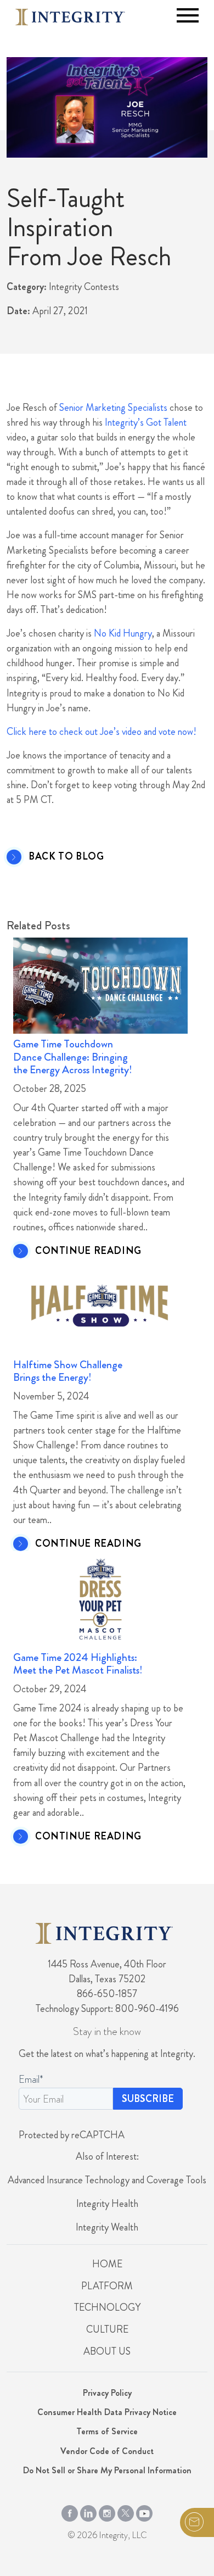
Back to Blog (66, 857)
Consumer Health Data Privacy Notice (107, 2412)
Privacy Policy (107, 2393)
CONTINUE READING (88, 1251)
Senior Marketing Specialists (113, 408)
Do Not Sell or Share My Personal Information (107, 2470)
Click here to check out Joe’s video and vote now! (102, 732)
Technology (107, 2307)
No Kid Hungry (123, 633)
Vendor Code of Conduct (107, 2451)
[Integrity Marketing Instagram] (107, 2511)
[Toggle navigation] (188, 15)
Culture (107, 2329)
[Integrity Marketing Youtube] (144, 2511)
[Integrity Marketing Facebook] (70, 2511)
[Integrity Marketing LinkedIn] (88, 2511)
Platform (107, 2286)
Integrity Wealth (107, 2227)
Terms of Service (107, 2431)
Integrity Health (107, 2204)
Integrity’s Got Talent (146, 422)
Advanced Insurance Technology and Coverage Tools (107, 2180)
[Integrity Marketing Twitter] (126, 2511)
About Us (107, 2351)
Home (107, 2264)
